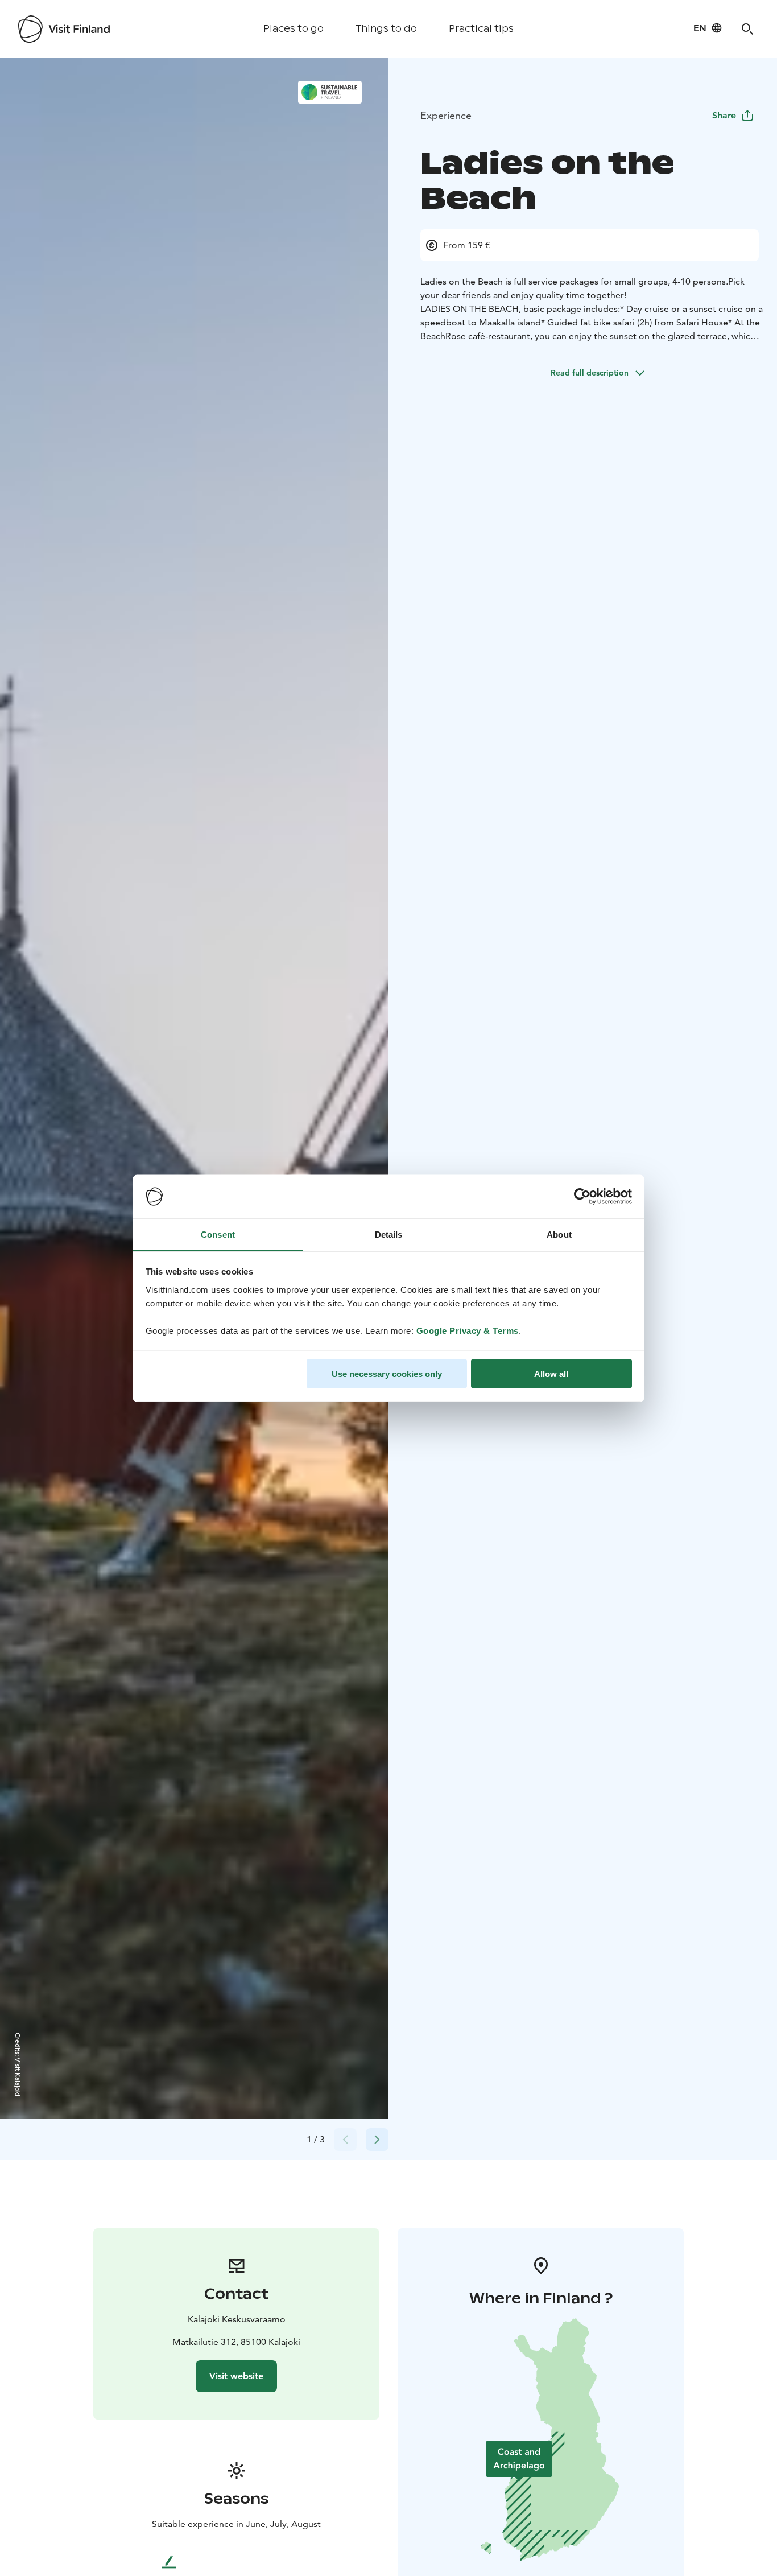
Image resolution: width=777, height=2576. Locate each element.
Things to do (386, 29)
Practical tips (481, 29)
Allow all (551, 1373)
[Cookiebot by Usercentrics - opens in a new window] (582, 1197)
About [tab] (559, 1234)
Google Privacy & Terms (468, 1330)
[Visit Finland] (64, 29)
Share (724, 115)
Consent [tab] (218, 1234)
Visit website (236, 2376)
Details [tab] (389, 1234)
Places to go (294, 29)
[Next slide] (377, 2140)
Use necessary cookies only (387, 1373)
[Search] (747, 29)
